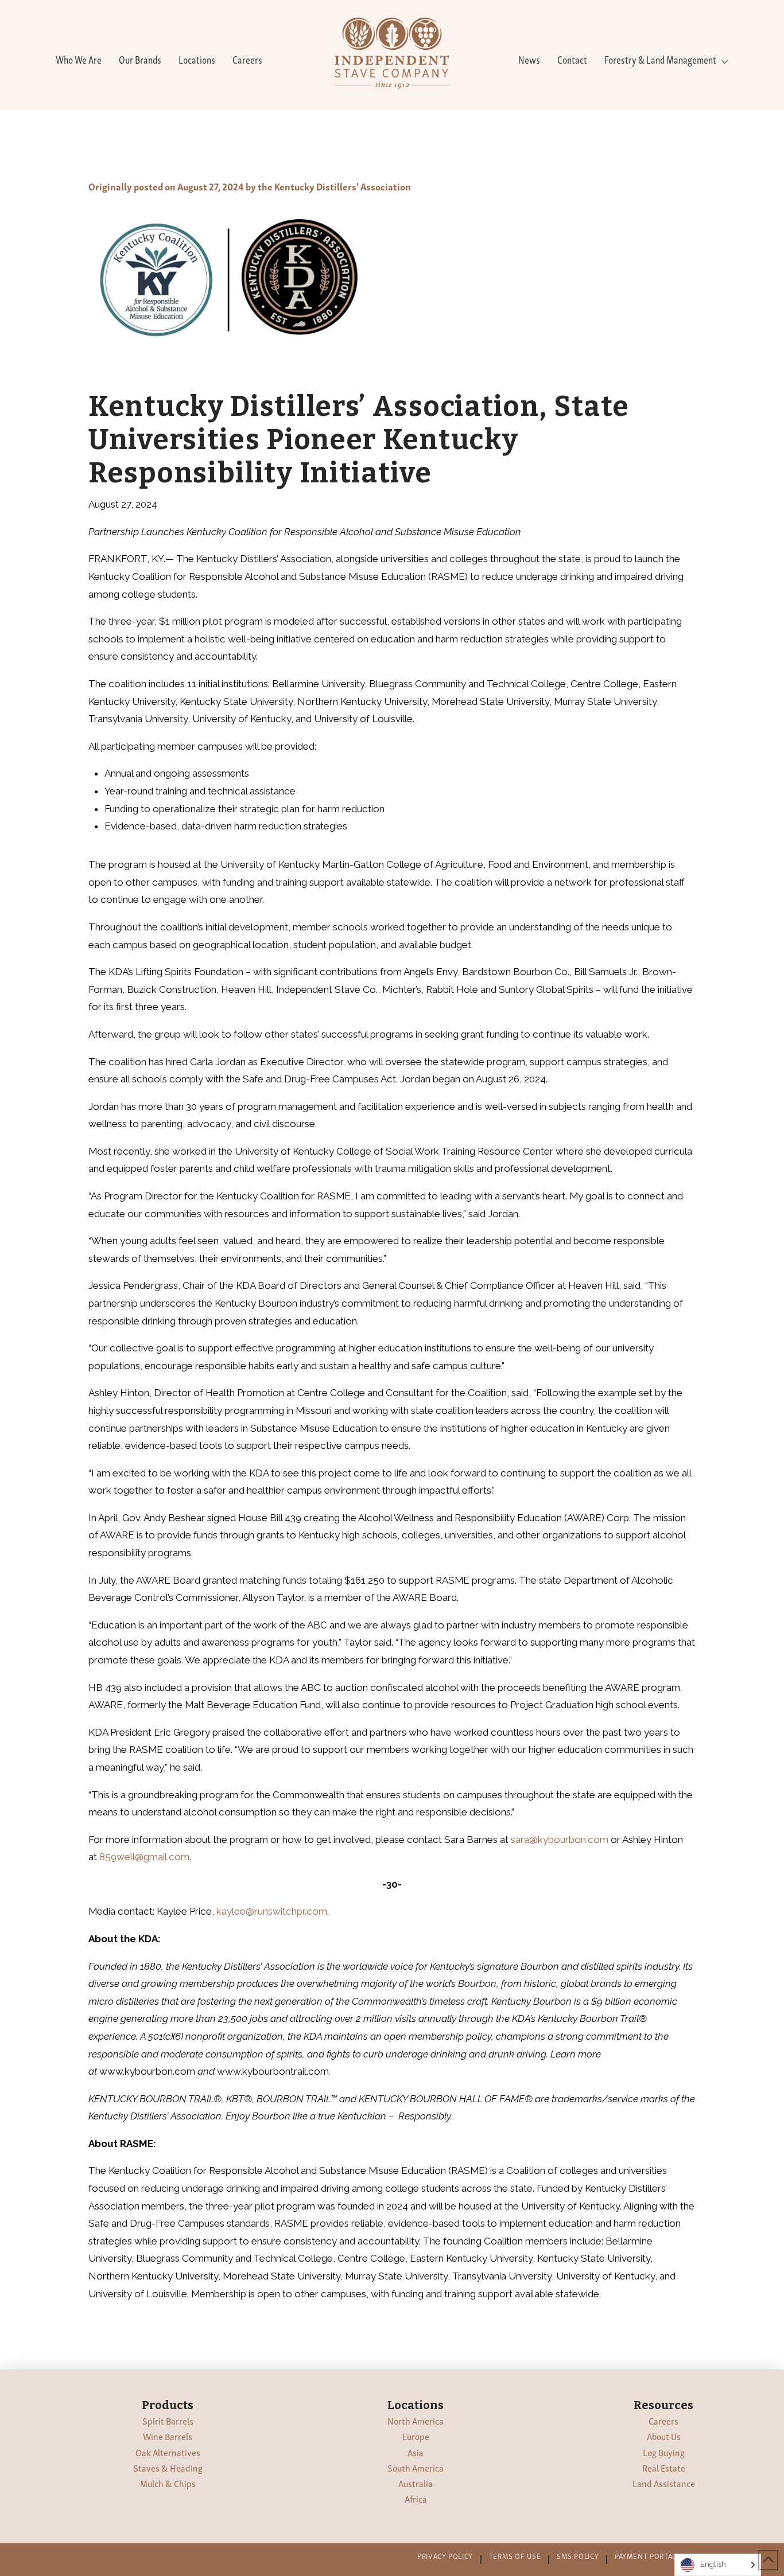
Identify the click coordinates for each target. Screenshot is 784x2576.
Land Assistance (664, 2483)
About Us (664, 2436)
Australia (416, 2483)
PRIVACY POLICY (445, 2556)
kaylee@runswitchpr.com (272, 1911)
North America (416, 2421)
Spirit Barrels (168, 2421)
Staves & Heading (168, 2468)
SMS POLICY (578, 2556)
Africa (416, 2499)
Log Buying (664, 2452)
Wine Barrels (168, 2436)
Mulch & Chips (168, 2483)
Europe (416, 2436)
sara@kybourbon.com (560, 1840)
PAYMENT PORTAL (645, 2556)
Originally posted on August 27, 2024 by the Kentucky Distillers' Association (250, 186)
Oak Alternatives (168, 2452)
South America (416, 2468)
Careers (663, 2421)
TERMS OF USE (515, 2556)
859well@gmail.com (144, 1857)
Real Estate (664, 2468)
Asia (416, 2452)
